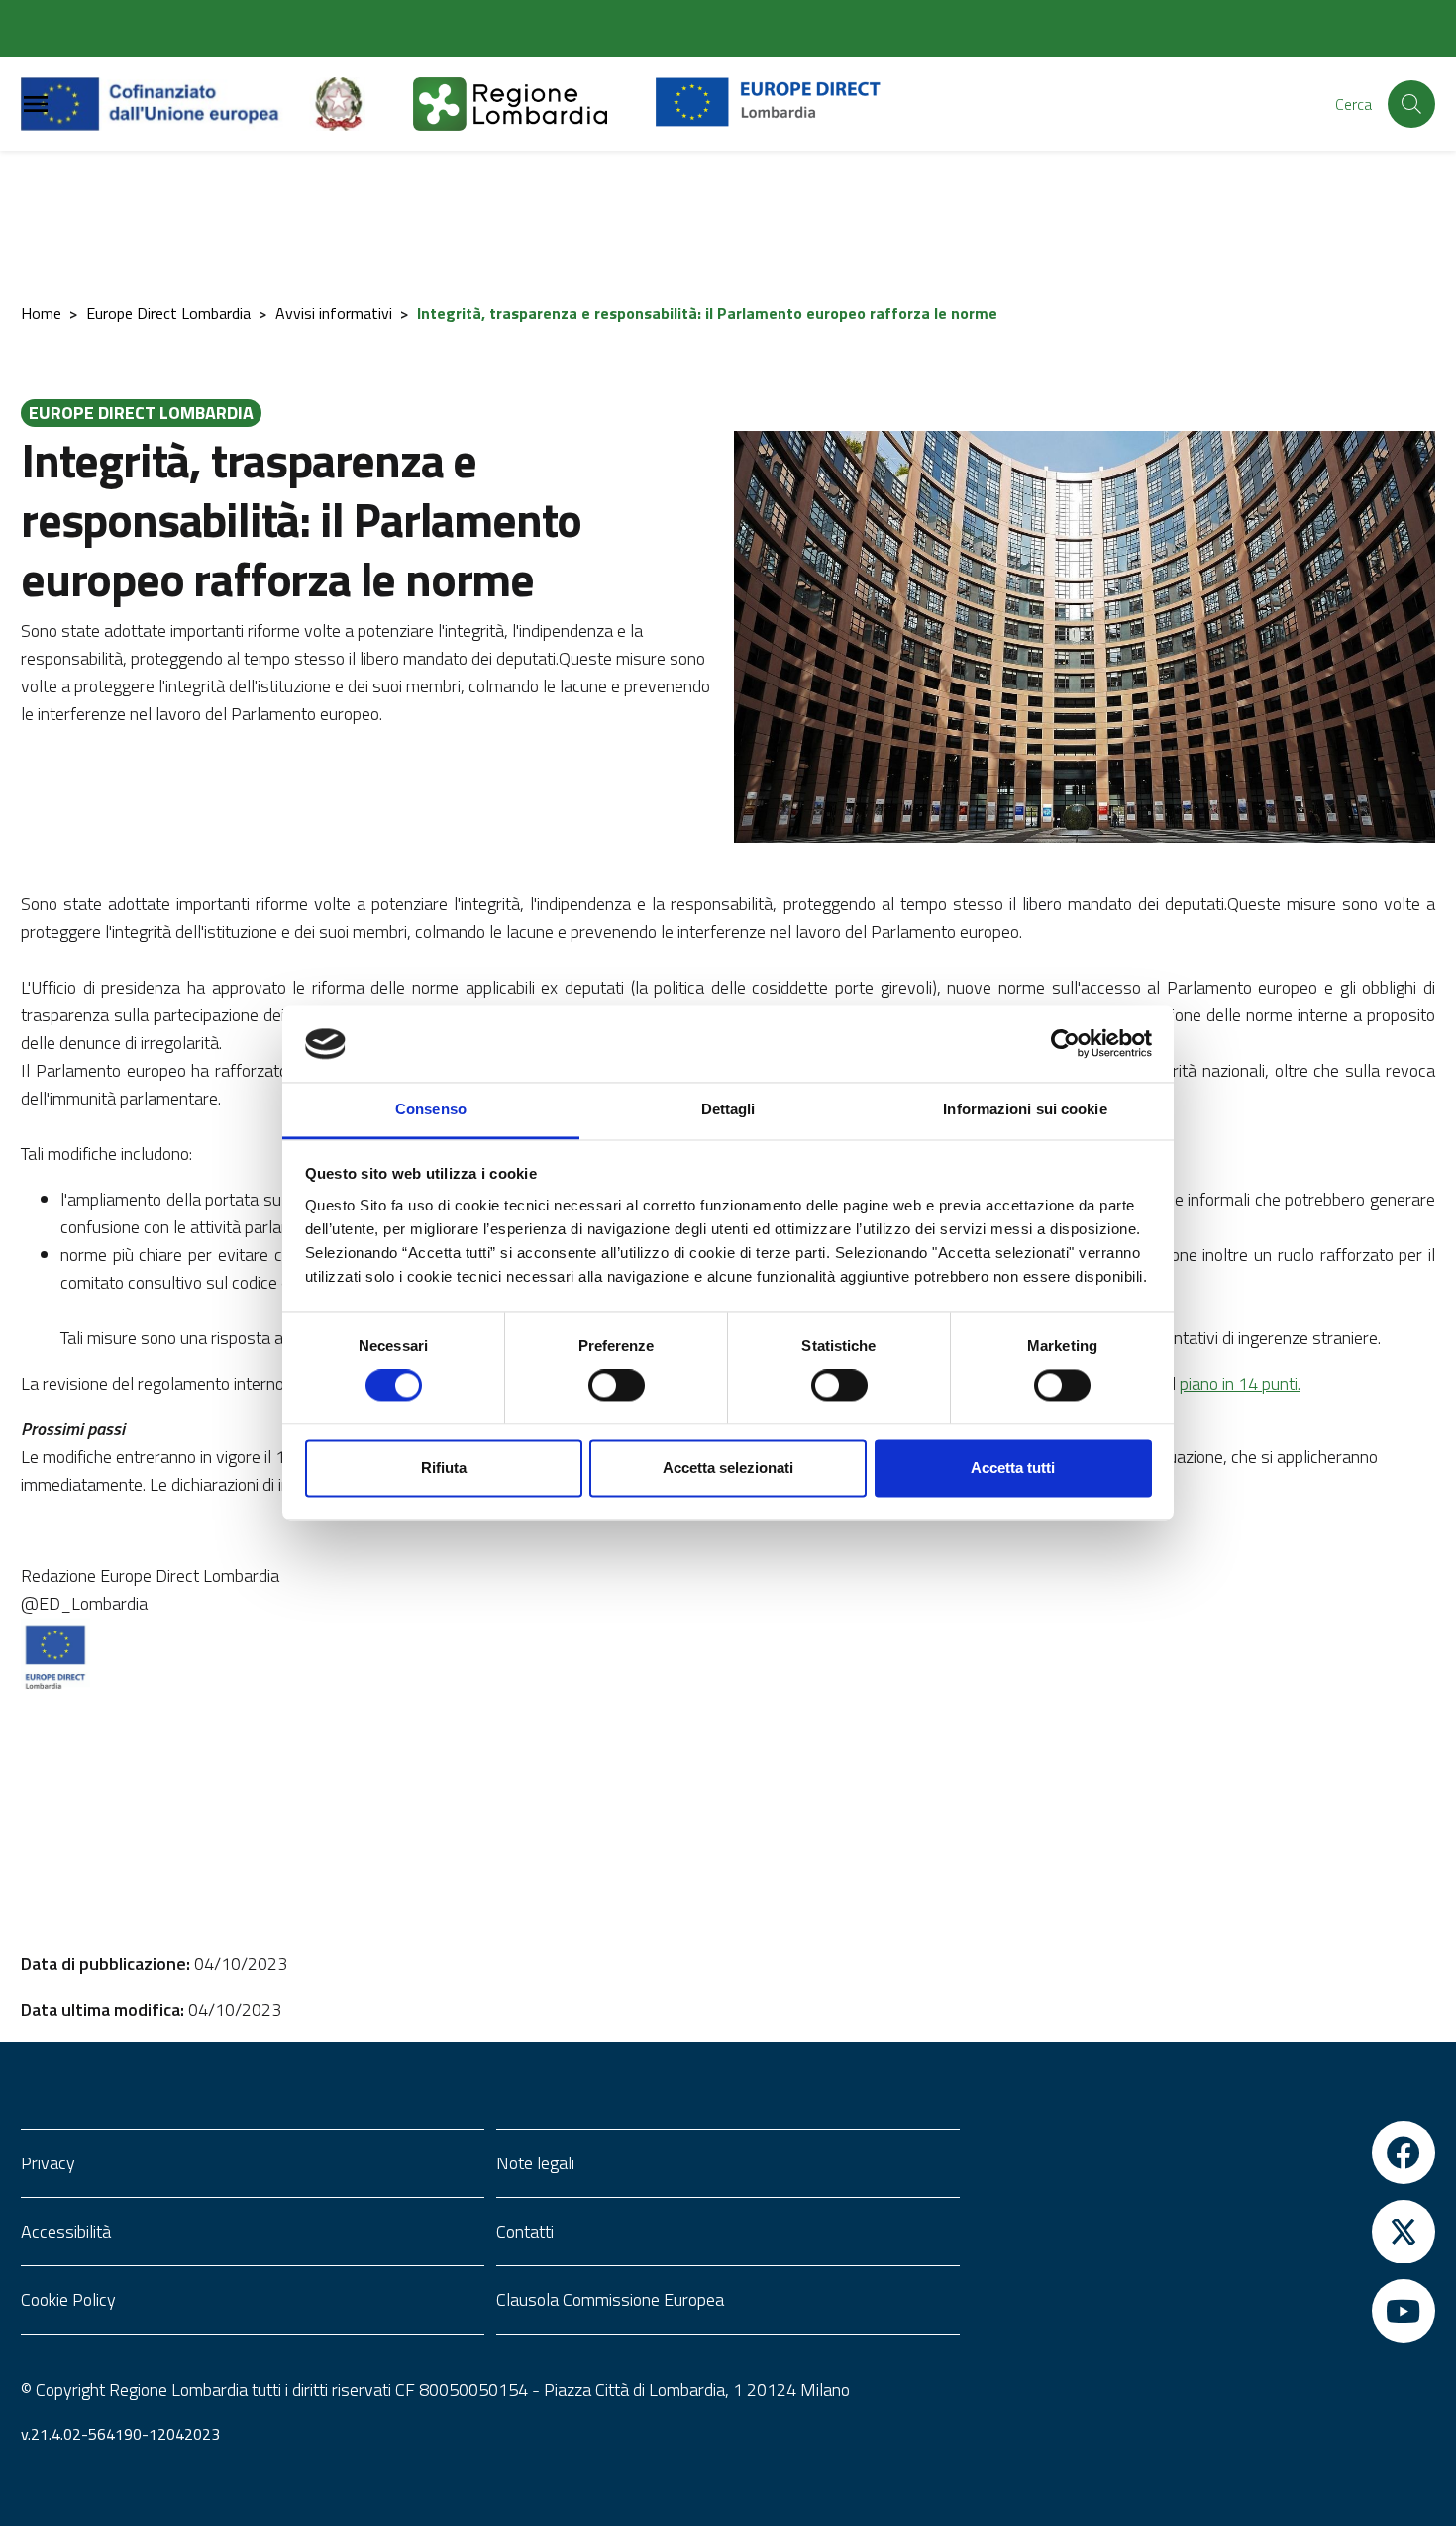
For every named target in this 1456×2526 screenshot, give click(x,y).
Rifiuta (444, 1468)
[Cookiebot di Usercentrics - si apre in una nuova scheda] (1065, 1044)
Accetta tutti (1013, 1468)
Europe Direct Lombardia (168, 313)
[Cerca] (1411, 104)
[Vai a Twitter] (1203, 2232)
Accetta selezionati (728, 1468)
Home (41, 313)
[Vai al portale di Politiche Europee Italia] (362, 104)
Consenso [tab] (431, 1109)
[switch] (617, 1386)
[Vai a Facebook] (1203, 2153)
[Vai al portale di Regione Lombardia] (534, 104)
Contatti (525, 2231)
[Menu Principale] (36, 105)
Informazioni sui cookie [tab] (1025, 1109)
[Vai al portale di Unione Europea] (165, 104)
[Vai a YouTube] (1203, 2311)
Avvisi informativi (334, 313)
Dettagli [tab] (728, 1109)
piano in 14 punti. (1240, 1383)
